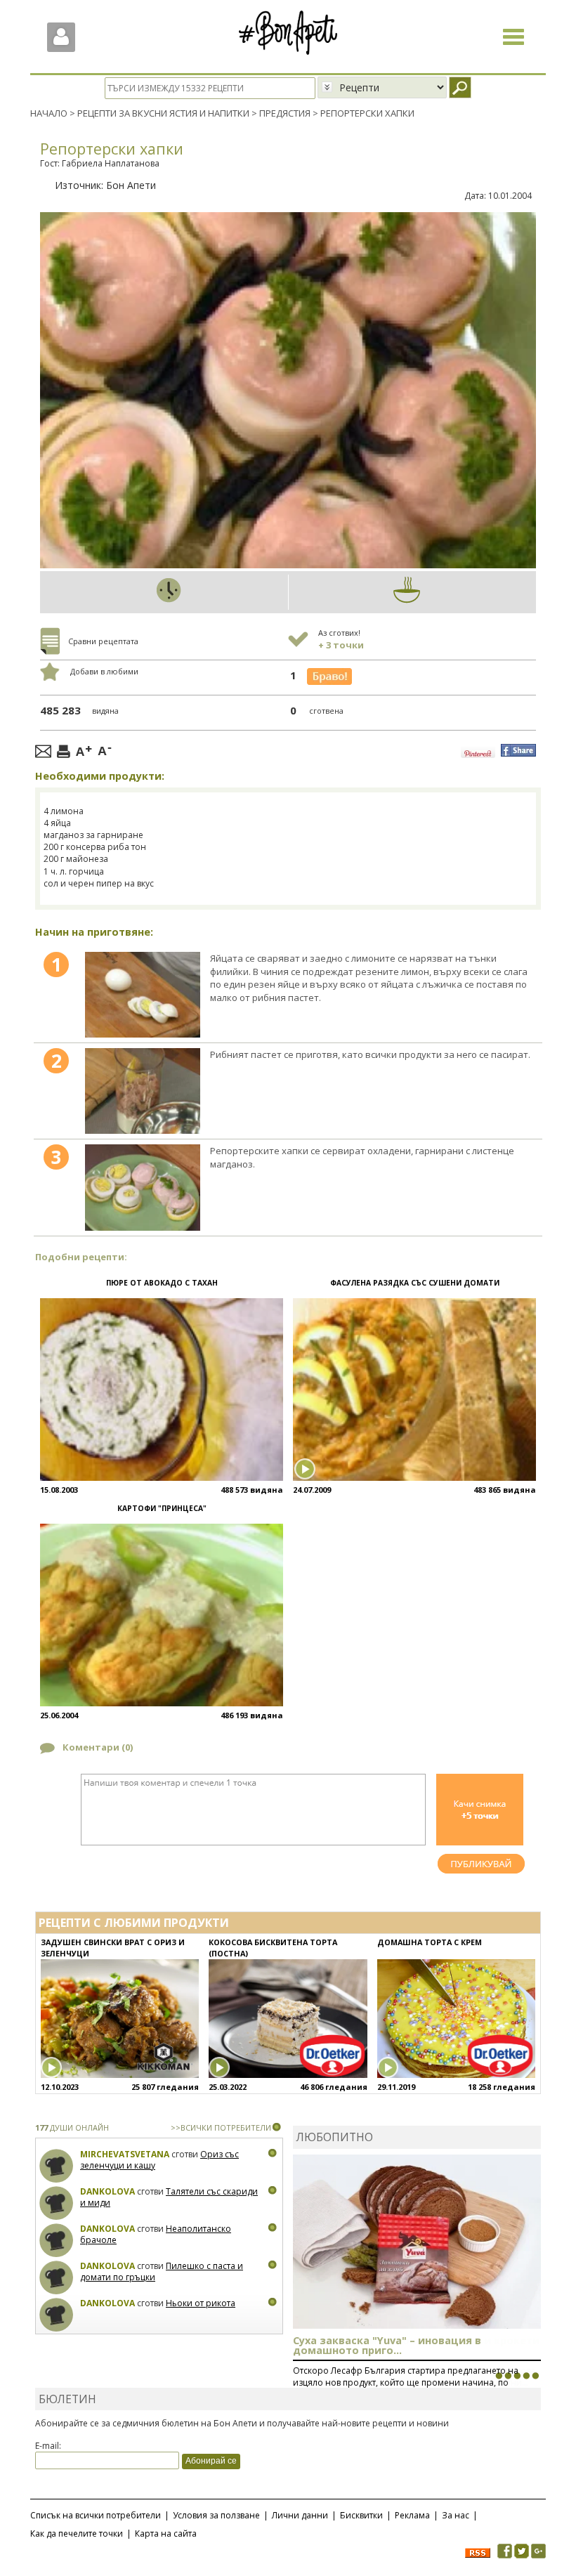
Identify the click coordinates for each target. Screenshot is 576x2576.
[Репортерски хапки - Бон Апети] (143, 995)
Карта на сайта (166, 2533)
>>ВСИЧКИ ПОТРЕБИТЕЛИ (221, 2127)
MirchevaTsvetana (125, 2154)
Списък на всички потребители (96, 2515)
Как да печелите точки (77, 2533)
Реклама (412, 2515)
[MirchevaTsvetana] (57, 2166)
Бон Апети (131, 185)
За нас (456, 2515)
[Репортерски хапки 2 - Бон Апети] (143, 1091)
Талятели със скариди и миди (169, 2197)
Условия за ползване (216, 2515)
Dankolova (107, 2191)
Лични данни (300, 2515)
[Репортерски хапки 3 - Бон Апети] (143, 1187)
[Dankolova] (57, 2203)
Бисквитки (361, 2515)
